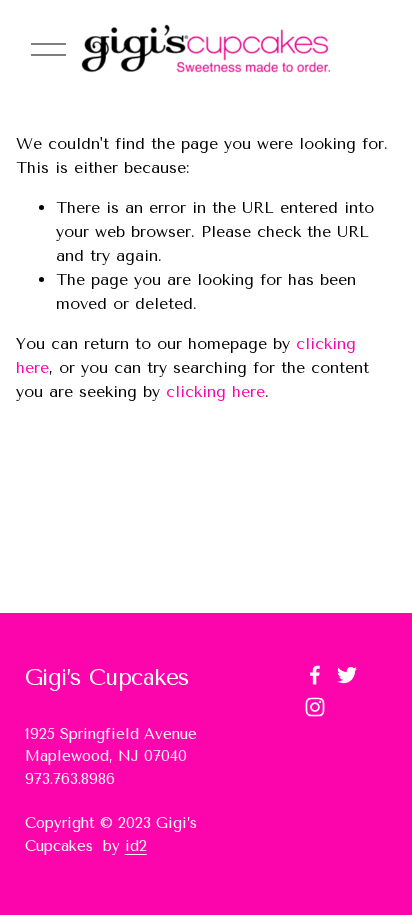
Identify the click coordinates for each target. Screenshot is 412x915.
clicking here (215, 391)
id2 (136, 846)
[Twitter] (347, 675)
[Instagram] (315, 707)
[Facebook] (315, 675)
